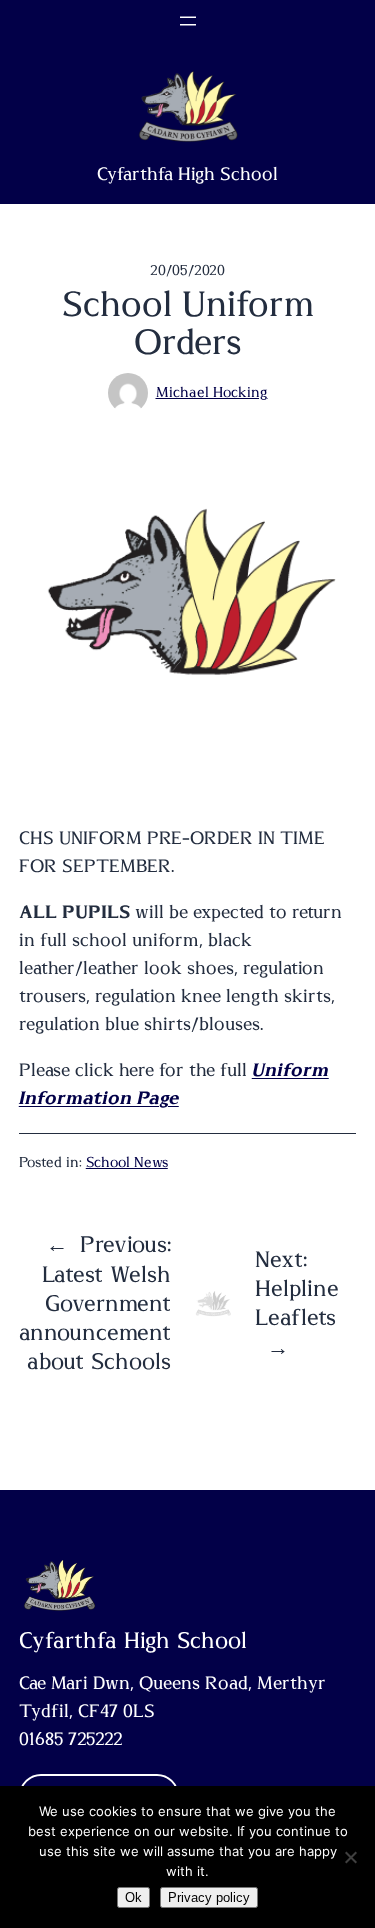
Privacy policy (209, 1897)
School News (127, 1163)
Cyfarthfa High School (187, 175)
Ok (133, 1897)
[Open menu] (188, 21)
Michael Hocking (212, 393)
